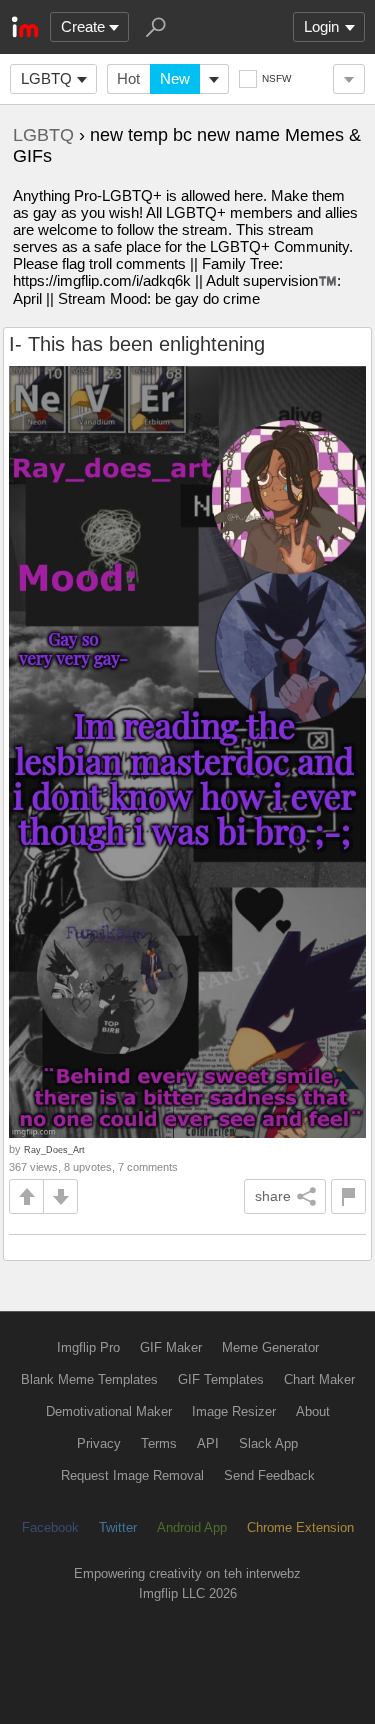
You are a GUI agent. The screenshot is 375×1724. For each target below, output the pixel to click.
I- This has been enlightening (137, 344)
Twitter (118, 1527)
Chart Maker (319, 1379)
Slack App (268, 1443)
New (175, 78)
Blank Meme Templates (89, 1379)
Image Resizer (234, 1411)
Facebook (50, 1527)
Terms (159, 1443)
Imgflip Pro (88, 1347)
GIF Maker (171, 1347)
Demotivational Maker (109, 1411)
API (208, 1443)
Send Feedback (269, 1475)
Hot (128, 78)
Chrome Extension (300, 1527)
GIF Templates (221, 1379)
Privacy (99, 1443)
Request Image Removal (132, 1475)
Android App (192, 1527)
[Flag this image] (348, 1196)
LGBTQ (46, 78)
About (313, 1411)
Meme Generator (270, 1347)
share (273, 1196)
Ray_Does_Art (54, 1149)
